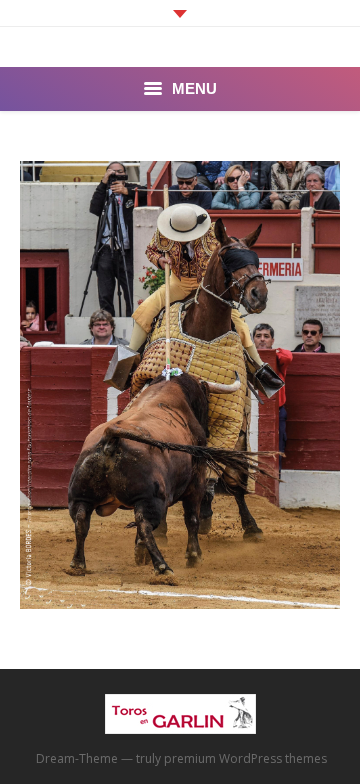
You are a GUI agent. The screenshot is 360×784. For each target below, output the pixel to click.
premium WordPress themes (245, 758)
